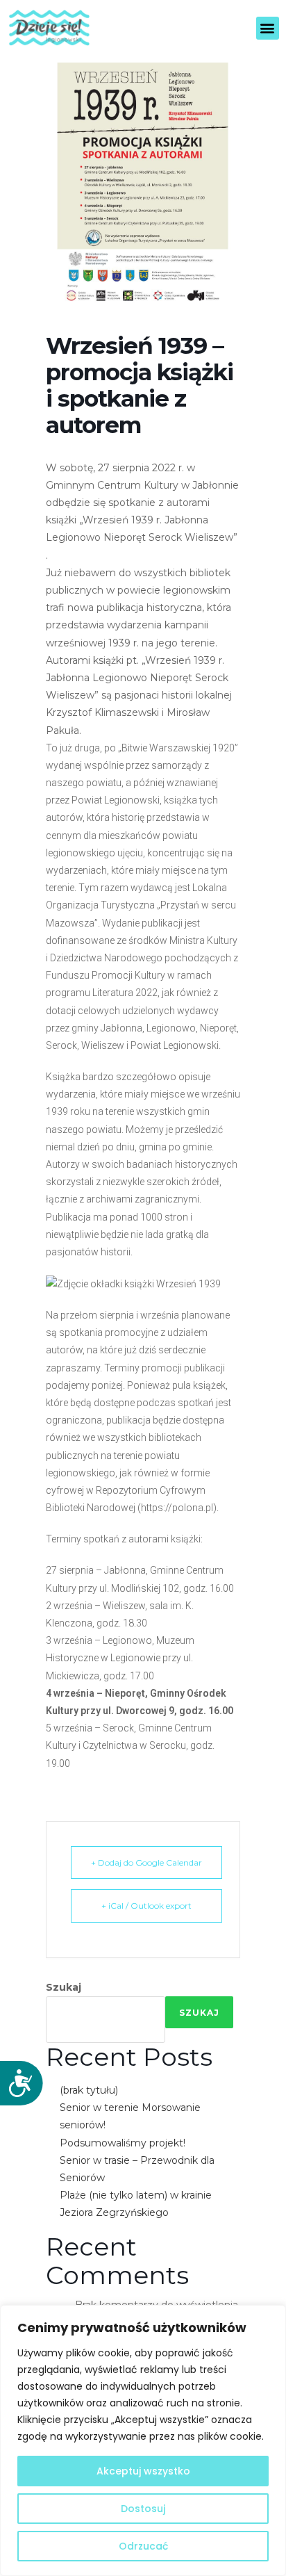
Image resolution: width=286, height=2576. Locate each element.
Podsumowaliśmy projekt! (123, 2143)
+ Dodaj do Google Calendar (146, 1862)
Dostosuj (143, 2509)
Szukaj (64, 1987)
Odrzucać (143, 2546)
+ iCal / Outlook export (146, 1906)
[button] (268, 28)
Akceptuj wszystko (143, 2471)
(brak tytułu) (89, 2090)
